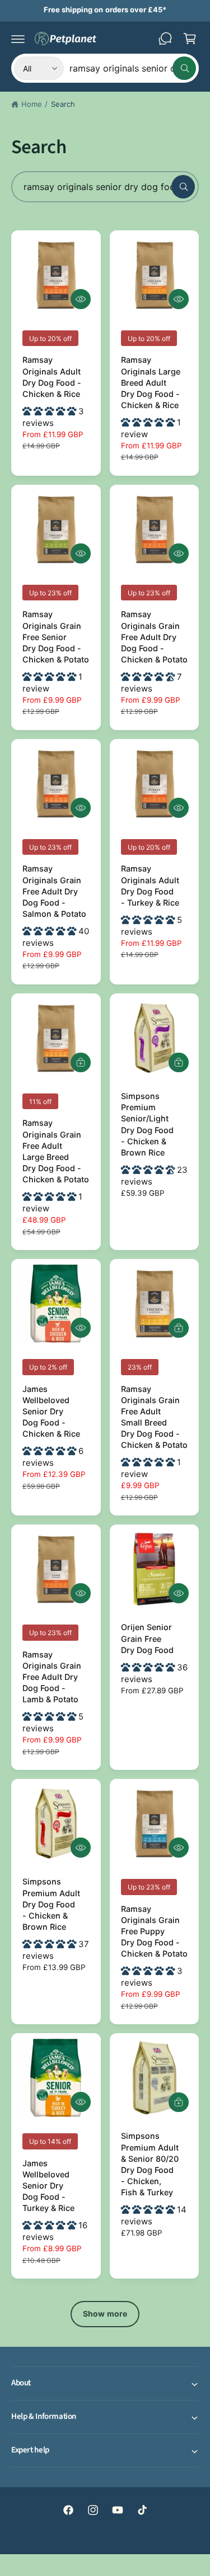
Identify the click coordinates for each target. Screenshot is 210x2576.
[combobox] (133, 68)
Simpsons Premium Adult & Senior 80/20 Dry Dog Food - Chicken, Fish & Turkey (150, 2164)
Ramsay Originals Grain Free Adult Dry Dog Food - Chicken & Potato (154, 637)
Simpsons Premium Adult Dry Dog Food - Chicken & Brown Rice (51, 1904)
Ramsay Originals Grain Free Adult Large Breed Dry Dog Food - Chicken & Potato (56, 1151)
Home (32, 104)
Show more (105, 2314)
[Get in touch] (165, 39)
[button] (18, 39)
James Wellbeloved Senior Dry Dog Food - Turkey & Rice (48, 2186)
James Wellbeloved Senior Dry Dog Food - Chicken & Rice (51, 1412)
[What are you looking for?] (183, 187)
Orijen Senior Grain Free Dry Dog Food (147, 1638)
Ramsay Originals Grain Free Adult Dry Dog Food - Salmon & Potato (54, 891)
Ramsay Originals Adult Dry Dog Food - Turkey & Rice (150, 885)
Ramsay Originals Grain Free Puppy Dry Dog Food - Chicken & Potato (154, 1931)
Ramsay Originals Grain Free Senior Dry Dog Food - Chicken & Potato (56, 637)
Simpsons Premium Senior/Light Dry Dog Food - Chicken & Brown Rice (147, 1124)
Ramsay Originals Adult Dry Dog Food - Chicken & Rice (52, 377)
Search (63, 104)
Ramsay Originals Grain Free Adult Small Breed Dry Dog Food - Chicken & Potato (154, 1417)
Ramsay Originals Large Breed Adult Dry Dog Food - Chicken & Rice (151, 382)
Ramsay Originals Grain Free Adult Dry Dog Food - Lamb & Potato (52, 1677)
